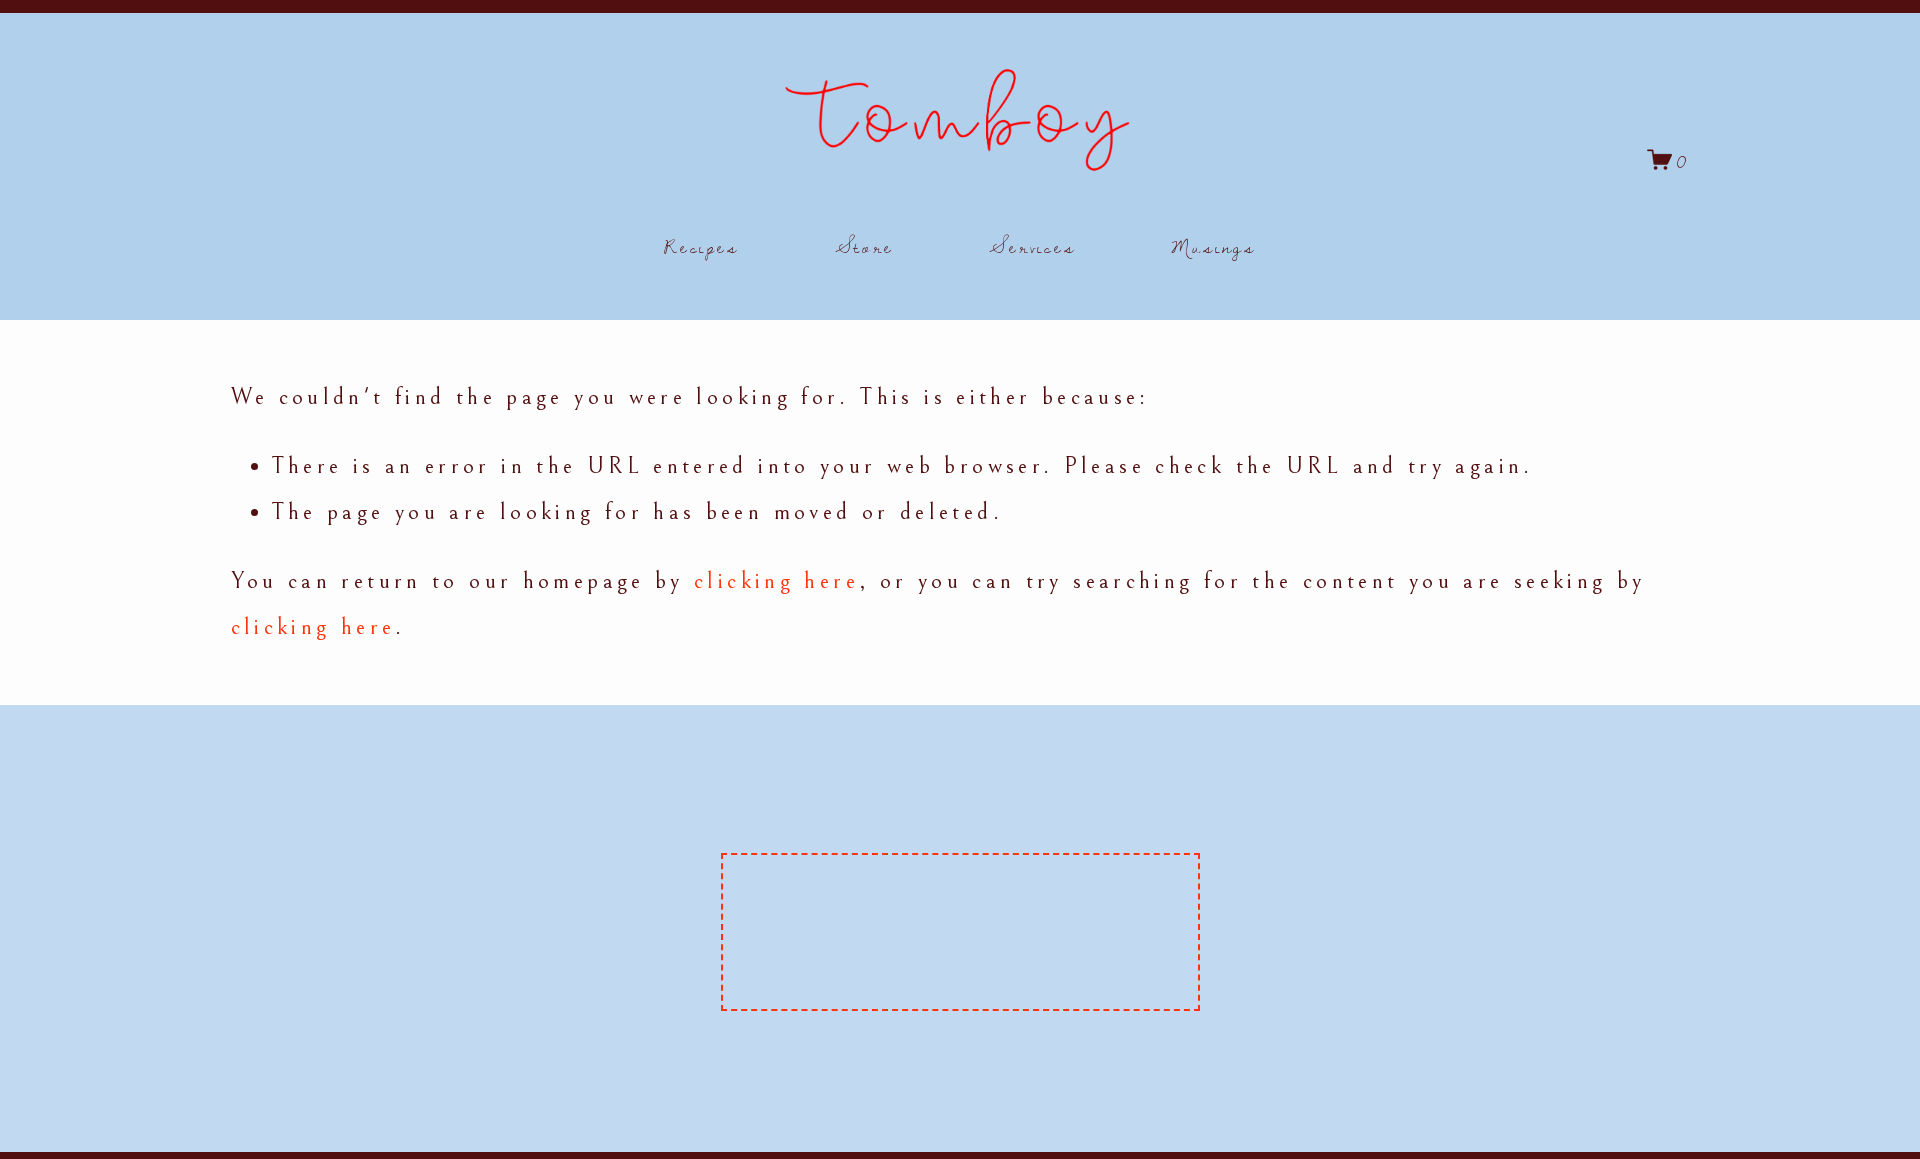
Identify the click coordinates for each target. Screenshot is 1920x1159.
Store (864, 246)
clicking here (776, 581)
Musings (1213, 246)
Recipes (701, 246)
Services (1032, 246)
